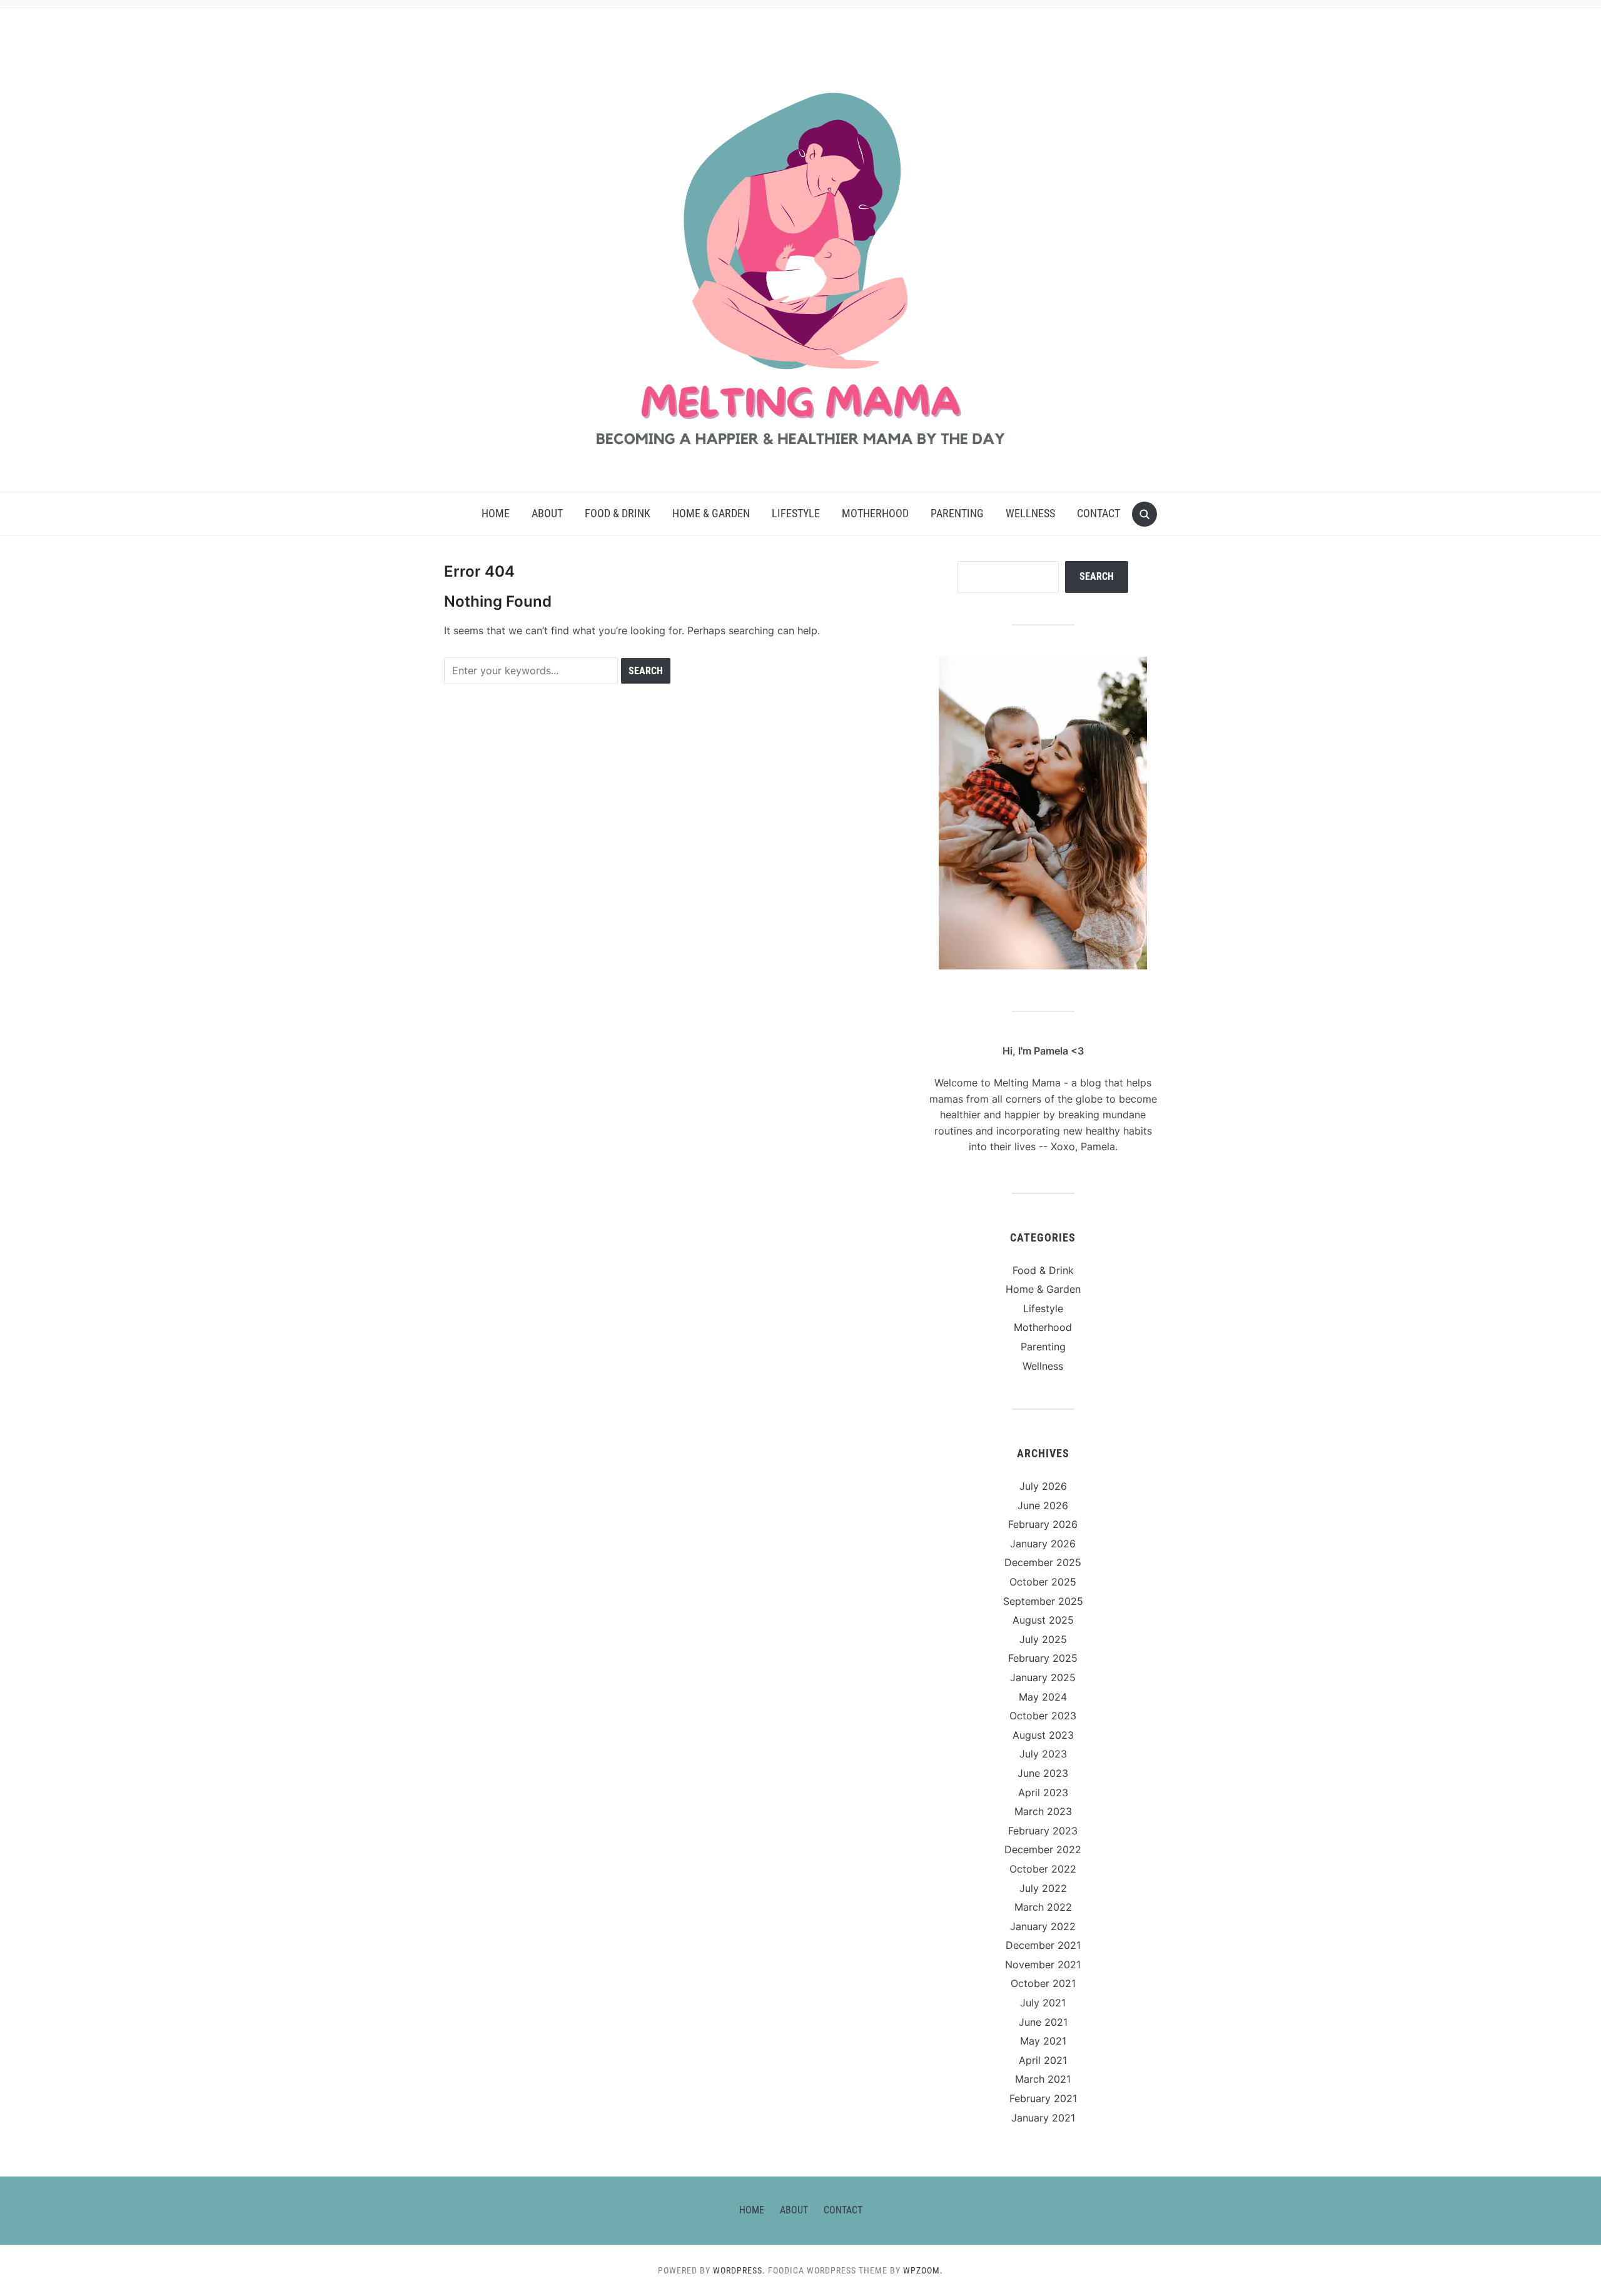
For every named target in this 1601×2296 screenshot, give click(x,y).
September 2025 (1043, 1601)
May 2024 (1043, 1697)
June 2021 (1043, 2022)
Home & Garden (711, 513)
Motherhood (875, 513)
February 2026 (1043, 1524)
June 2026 (1043, 1505)
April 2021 (1043, 2060)
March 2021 (1043, 2079)
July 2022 (1043, 1888)
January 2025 (1043, 1677)
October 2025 (1043, 1582)
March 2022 (1043, 1907)
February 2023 (1043, 1831)
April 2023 (1043, 1793)
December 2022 (1043, 1849)
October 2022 (1043, 1869)
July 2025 (1043, 1639)
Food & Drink (618, 513)
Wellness (1030, 513)
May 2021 (1043, 2041)
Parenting (957, 513)
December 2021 (1043, 1945)
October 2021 (1043, 1983)
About (547, 513)
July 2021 (1043, 2003)
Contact (1098, 513)
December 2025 (1043, 1562)
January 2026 (1043, 1544)
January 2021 (1043, 2118)
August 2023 (1043, 1735)
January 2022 (1043, 1926)
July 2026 (1043, 1486)
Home (496, 513)
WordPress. (739, 2270)
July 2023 (1043, 1754)
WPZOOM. (923, 2270)
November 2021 (1043, 1965)
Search (1097, 576)
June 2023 (1043, 1773)
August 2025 (1043, 1620)
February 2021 (1043, 2098)
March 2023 (1043, 1811)
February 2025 (1043, 1658)
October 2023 (1043, 1716)
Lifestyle (796, 513)
